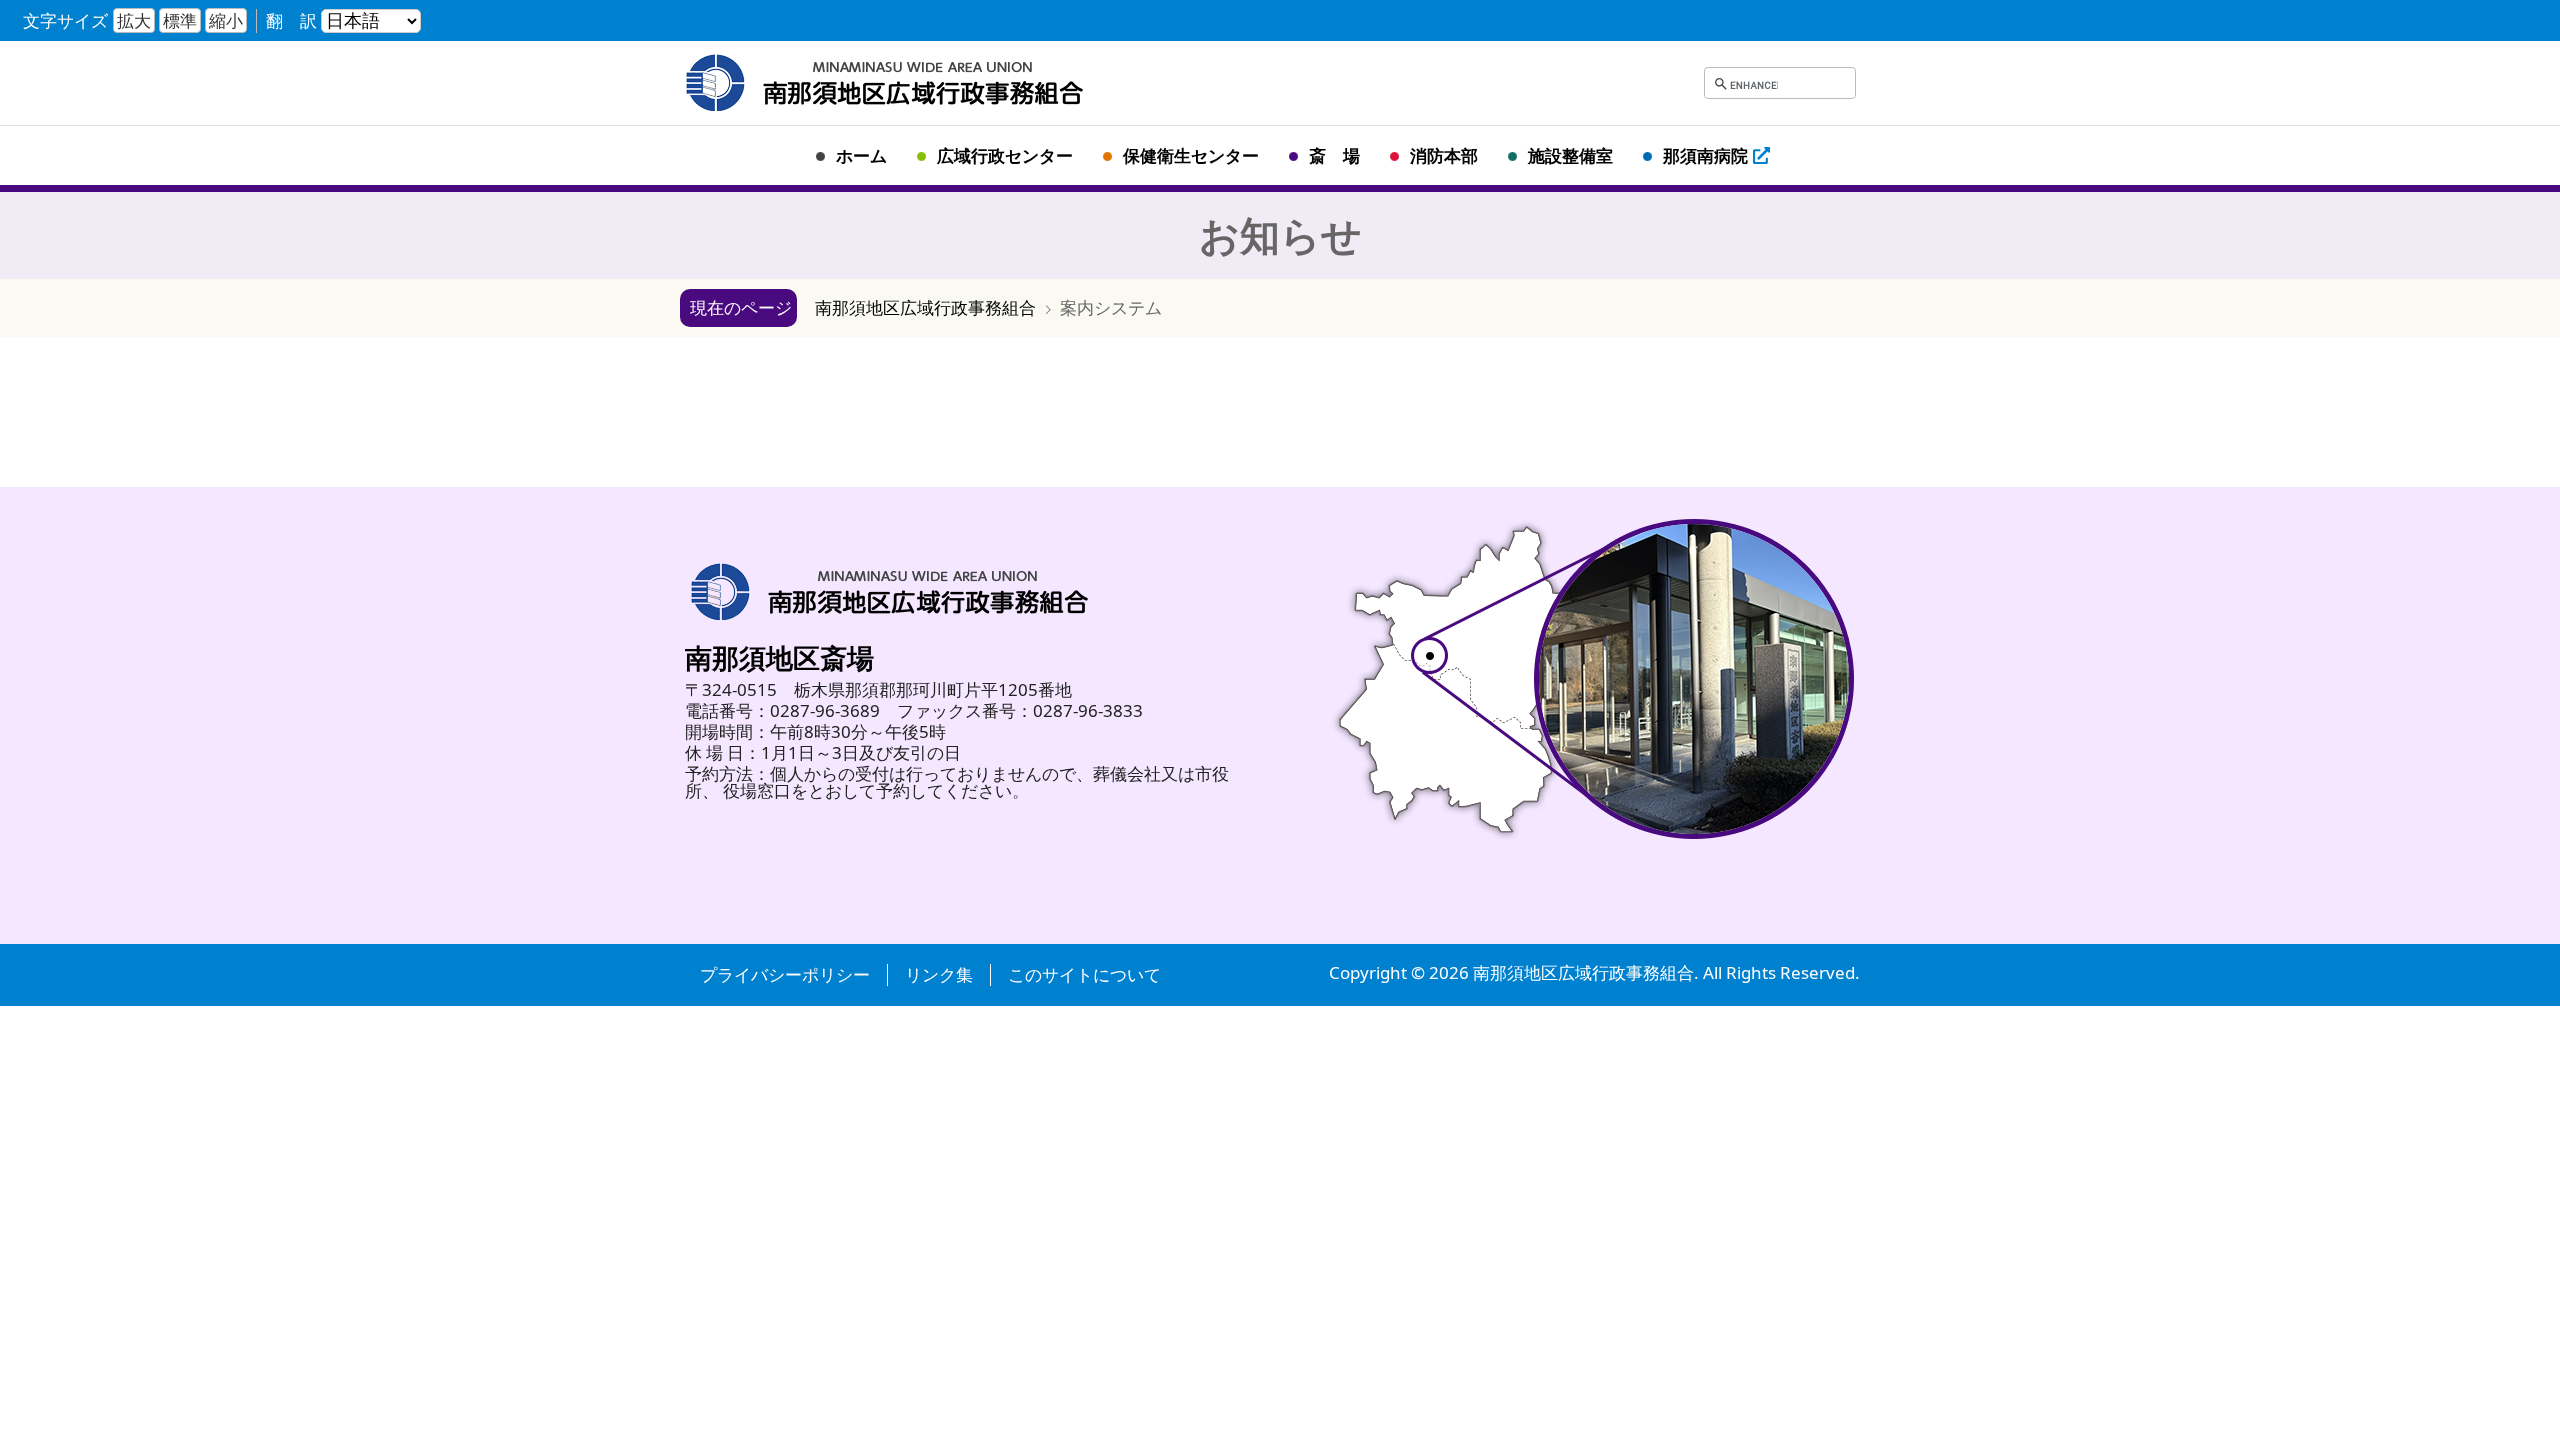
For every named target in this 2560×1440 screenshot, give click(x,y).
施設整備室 (1570, 155)
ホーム (861, 155)
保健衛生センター (1191, 155)
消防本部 (1444, 155)
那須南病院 (1705, 155)
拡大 (134, 20)
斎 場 (1334, 155)
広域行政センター (1005, 155)
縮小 (226, 20)
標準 (180, 20)
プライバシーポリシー (785, 975)
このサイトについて (1084, 975)
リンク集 (939, 975)
